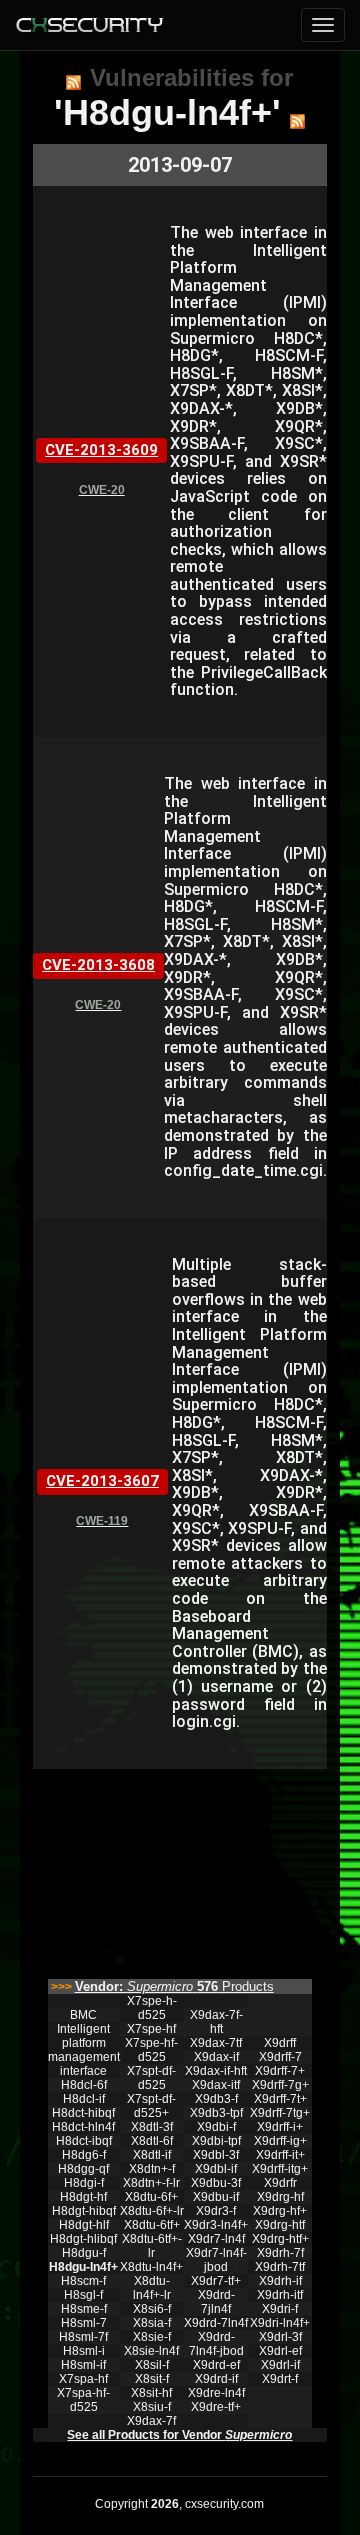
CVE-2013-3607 (102, 1481)
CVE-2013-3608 (98, 965)
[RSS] (73, 82)
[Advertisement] (180, 1869)
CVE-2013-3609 (101, 450)
